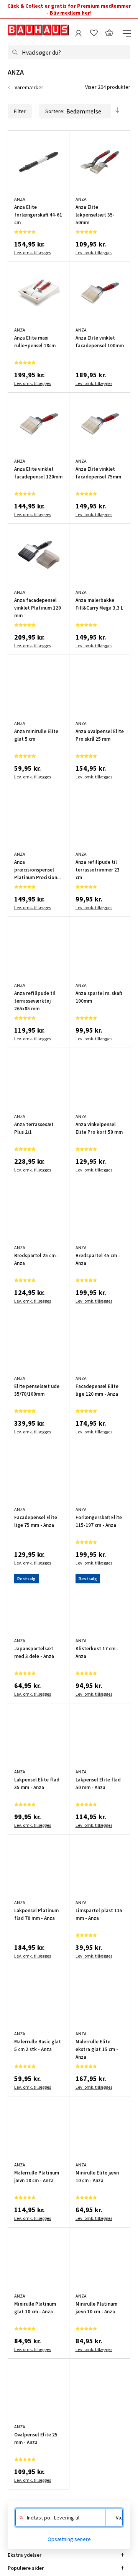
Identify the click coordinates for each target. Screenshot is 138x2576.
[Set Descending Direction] (117, 111)
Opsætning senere (69, 2539)
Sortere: (55, 111)
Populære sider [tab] (26, 2568)
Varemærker (29, 87)
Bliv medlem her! (71, 13)
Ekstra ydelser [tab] (25, 2555)
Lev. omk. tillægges (33, 252)
